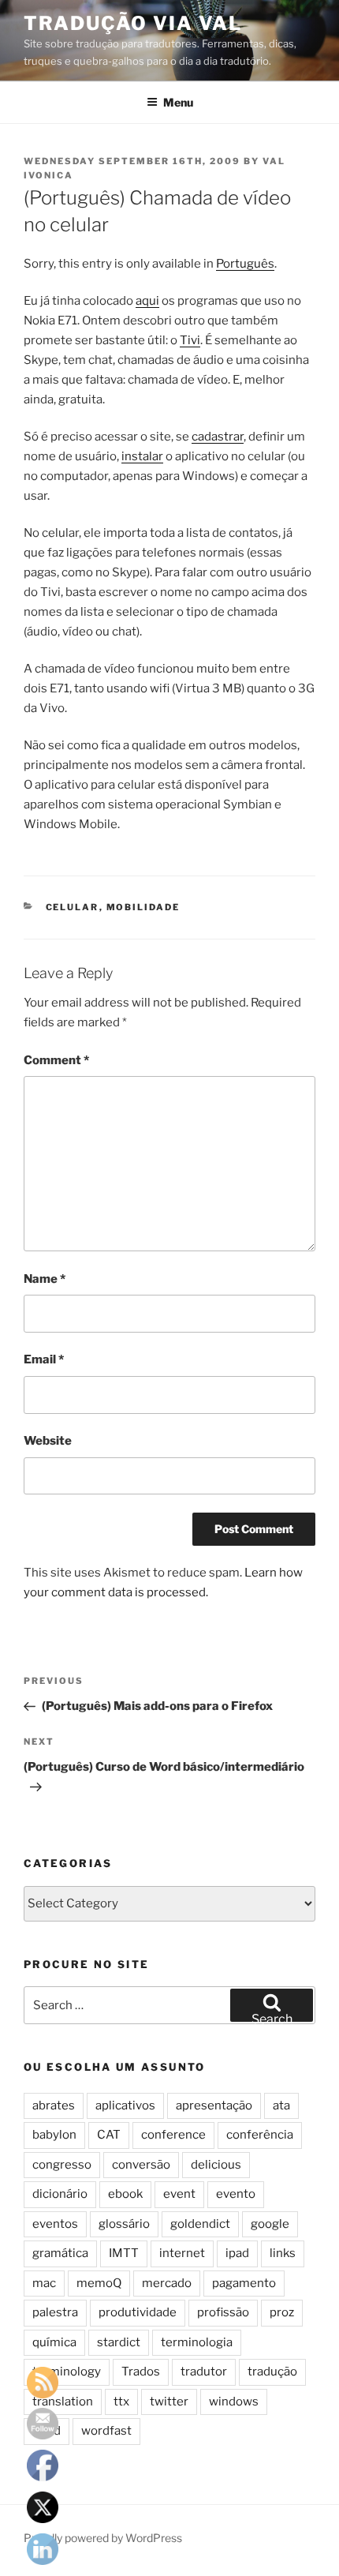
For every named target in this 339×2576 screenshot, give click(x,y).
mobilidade (143, 907)
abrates (54, 2105)
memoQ (99, 2283)
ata (281, 2105)
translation (63, 2402)
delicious (216, 2165)
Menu (178, 102)
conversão (141, 2165)
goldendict (200, 2224)
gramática (60, 2253)
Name (45, 1279)
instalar (142, 456)
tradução (272, 2372)
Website (48, 1441)
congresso (62, 2165)
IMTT (124, 2253)
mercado (167, 2283)
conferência (260, 2135)
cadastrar (218, 437)
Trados (141, 2372)
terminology (67, 2372)
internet (182, 2253)
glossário (124, 2224)
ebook (125, 2194)
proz (282, 2312)
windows (234, 2402)
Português (245, 264)
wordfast (106, 2431)
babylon (54, 2135)
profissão (223, 2312)
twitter (169, 2402)
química (54, 2342)
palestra (55, 2312)
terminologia (197, 2342)
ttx (121, 2402)
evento (236, 2194)
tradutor (204, 2372)
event (179, 2194)
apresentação (214, 2105)
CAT (109, 2135)
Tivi (190, 340)
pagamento (244, 2283)
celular (73, 907)
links (283, 2253)
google (270, 2224)
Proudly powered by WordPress (103, 2538)
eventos (55, 2224)
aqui (147, 301)
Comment (56, 1060)
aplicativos (125, 2105)
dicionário (60, 2194)
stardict (119, 2342)
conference (173, 2135)
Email (44, 1359)
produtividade (138, 2312)
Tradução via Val (133, 23)
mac (44, 2283)
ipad (237, 2253)
